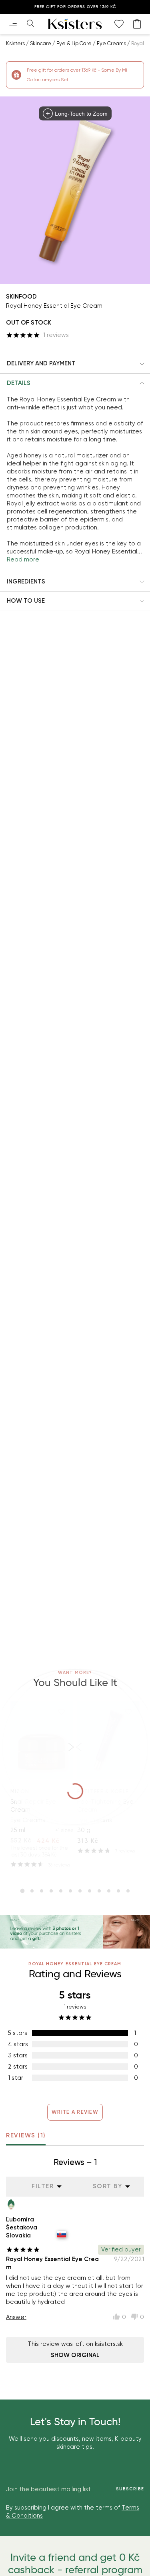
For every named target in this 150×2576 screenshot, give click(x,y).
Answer (16, 2317)
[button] (75, 364)
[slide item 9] (99, 1891)
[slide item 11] (118, 1891)
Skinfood (21, 297)
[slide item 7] (80, 1891)
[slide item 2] (32, 1891)
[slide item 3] (42, 1891)
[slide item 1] (22, 1891)
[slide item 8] (90, 1891)
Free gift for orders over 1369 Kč (75, 7)
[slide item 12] (128, 1891)
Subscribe (130, 2489)
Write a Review (75, 2112)
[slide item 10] (109, 1891)
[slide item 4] (51, 1891)
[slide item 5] (61, 1891)
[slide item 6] (70, 1891)
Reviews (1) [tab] (26, 2135)
